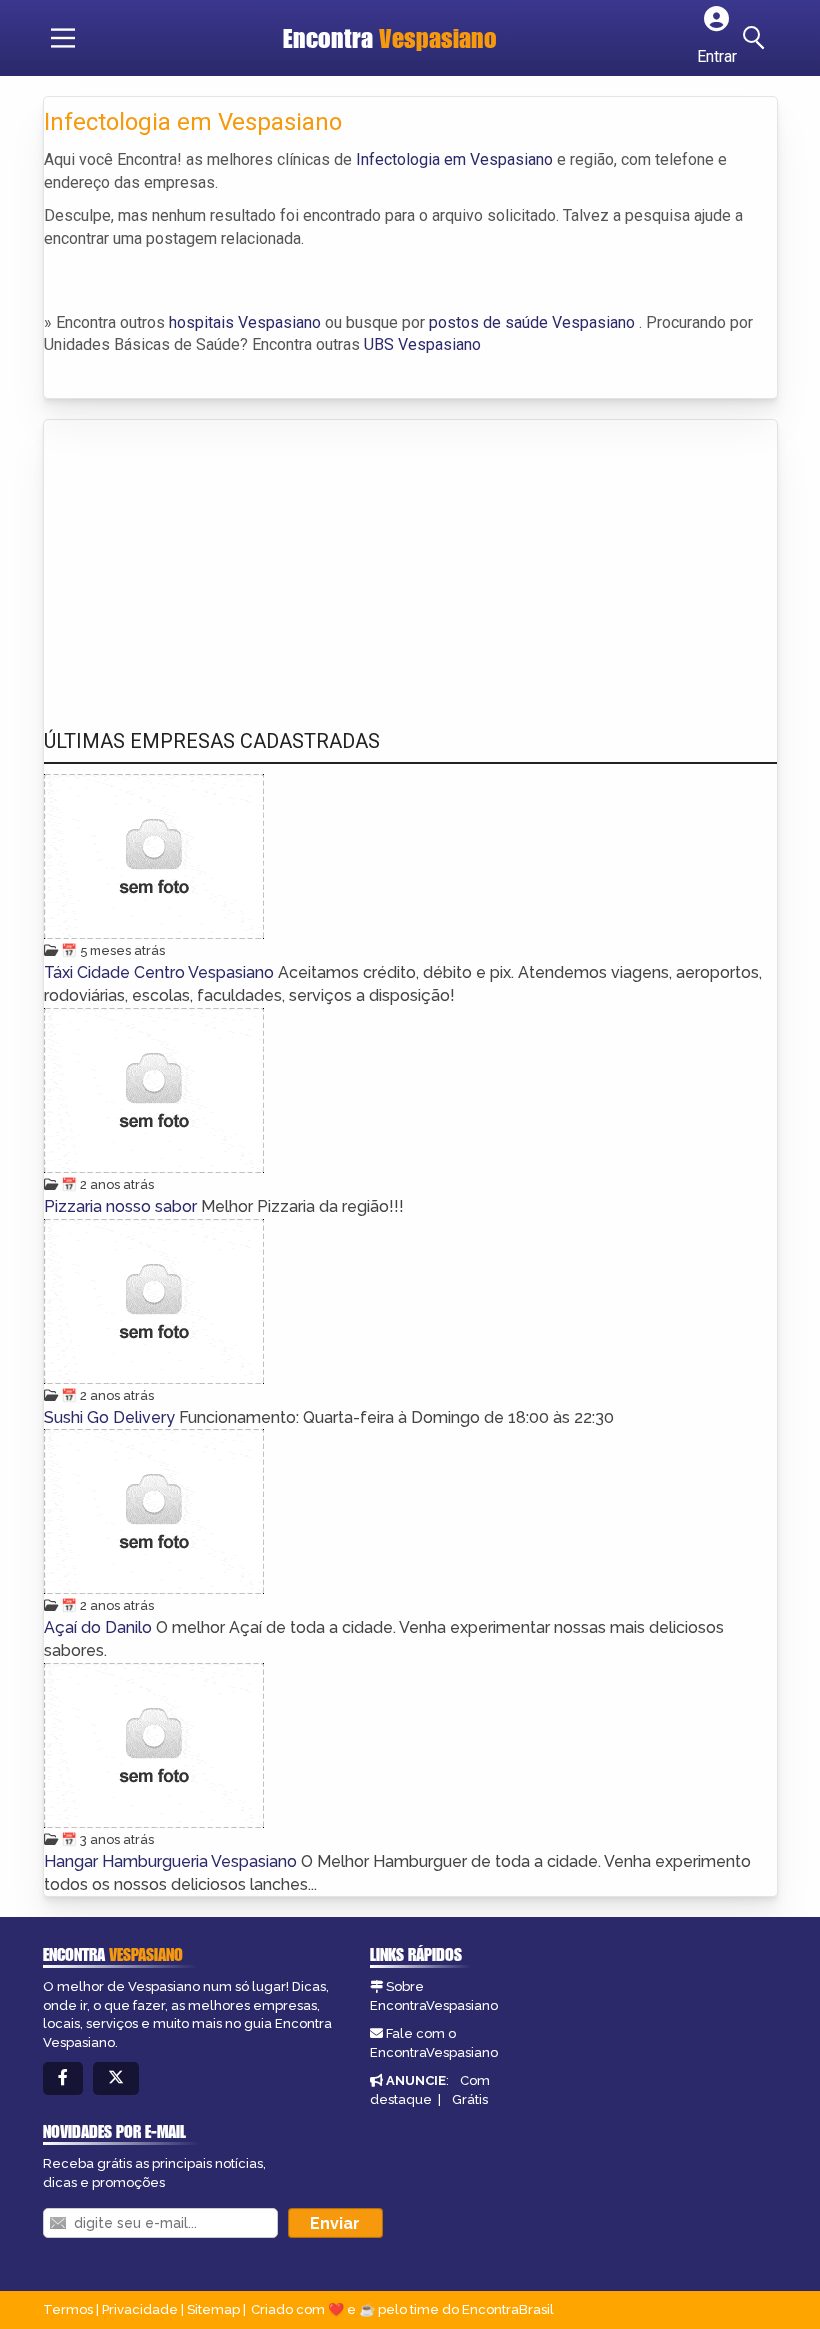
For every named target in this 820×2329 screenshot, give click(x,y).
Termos (68, 2309)
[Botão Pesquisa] (757, 38)
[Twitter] (116, 2078)
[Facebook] (63, 2078)
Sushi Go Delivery (111, 1417)
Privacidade (140, 2309)
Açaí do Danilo (100, 1627)
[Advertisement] (194, 555)
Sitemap (213, 2309)
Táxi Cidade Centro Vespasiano (161, 972)
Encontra (390, 38)
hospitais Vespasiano (245, 322)
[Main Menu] (63, 38)
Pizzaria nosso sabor (122, 1206)
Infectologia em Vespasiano (454, 159)
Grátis (470, 2099)
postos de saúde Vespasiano (532, 322)
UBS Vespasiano (422, 344)
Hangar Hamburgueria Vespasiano (172, 1861)
